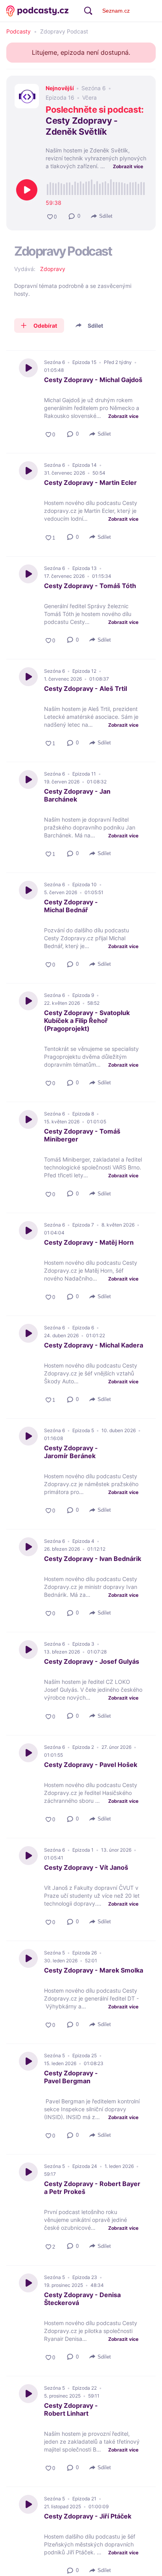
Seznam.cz (116, 11)
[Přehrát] (27, 190)
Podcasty (18, 32)
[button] (75, 216)
